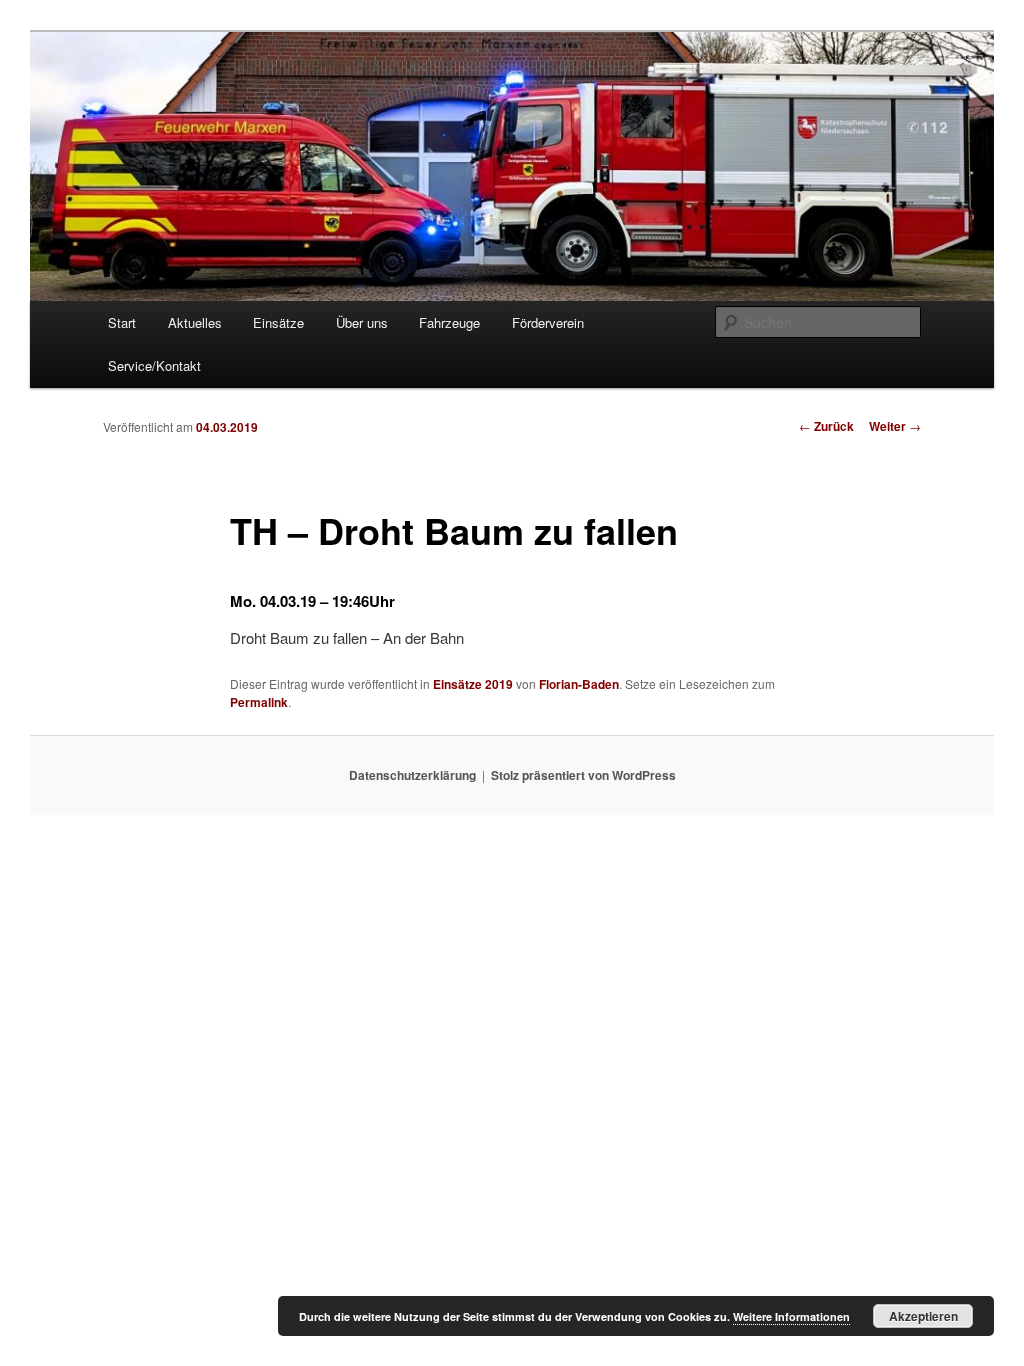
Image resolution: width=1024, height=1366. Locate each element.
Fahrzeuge (449, 322)
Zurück (826, 426)
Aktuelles (195, 322)
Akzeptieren (923, 1316)
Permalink (259, 702)
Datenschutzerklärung (412, 775)
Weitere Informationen (791, 1316)
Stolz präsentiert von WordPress (583, 775)
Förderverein (548, 322)
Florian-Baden (579, 684)
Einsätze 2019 (473, 684)
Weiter (895, 426)
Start (122, 322)
